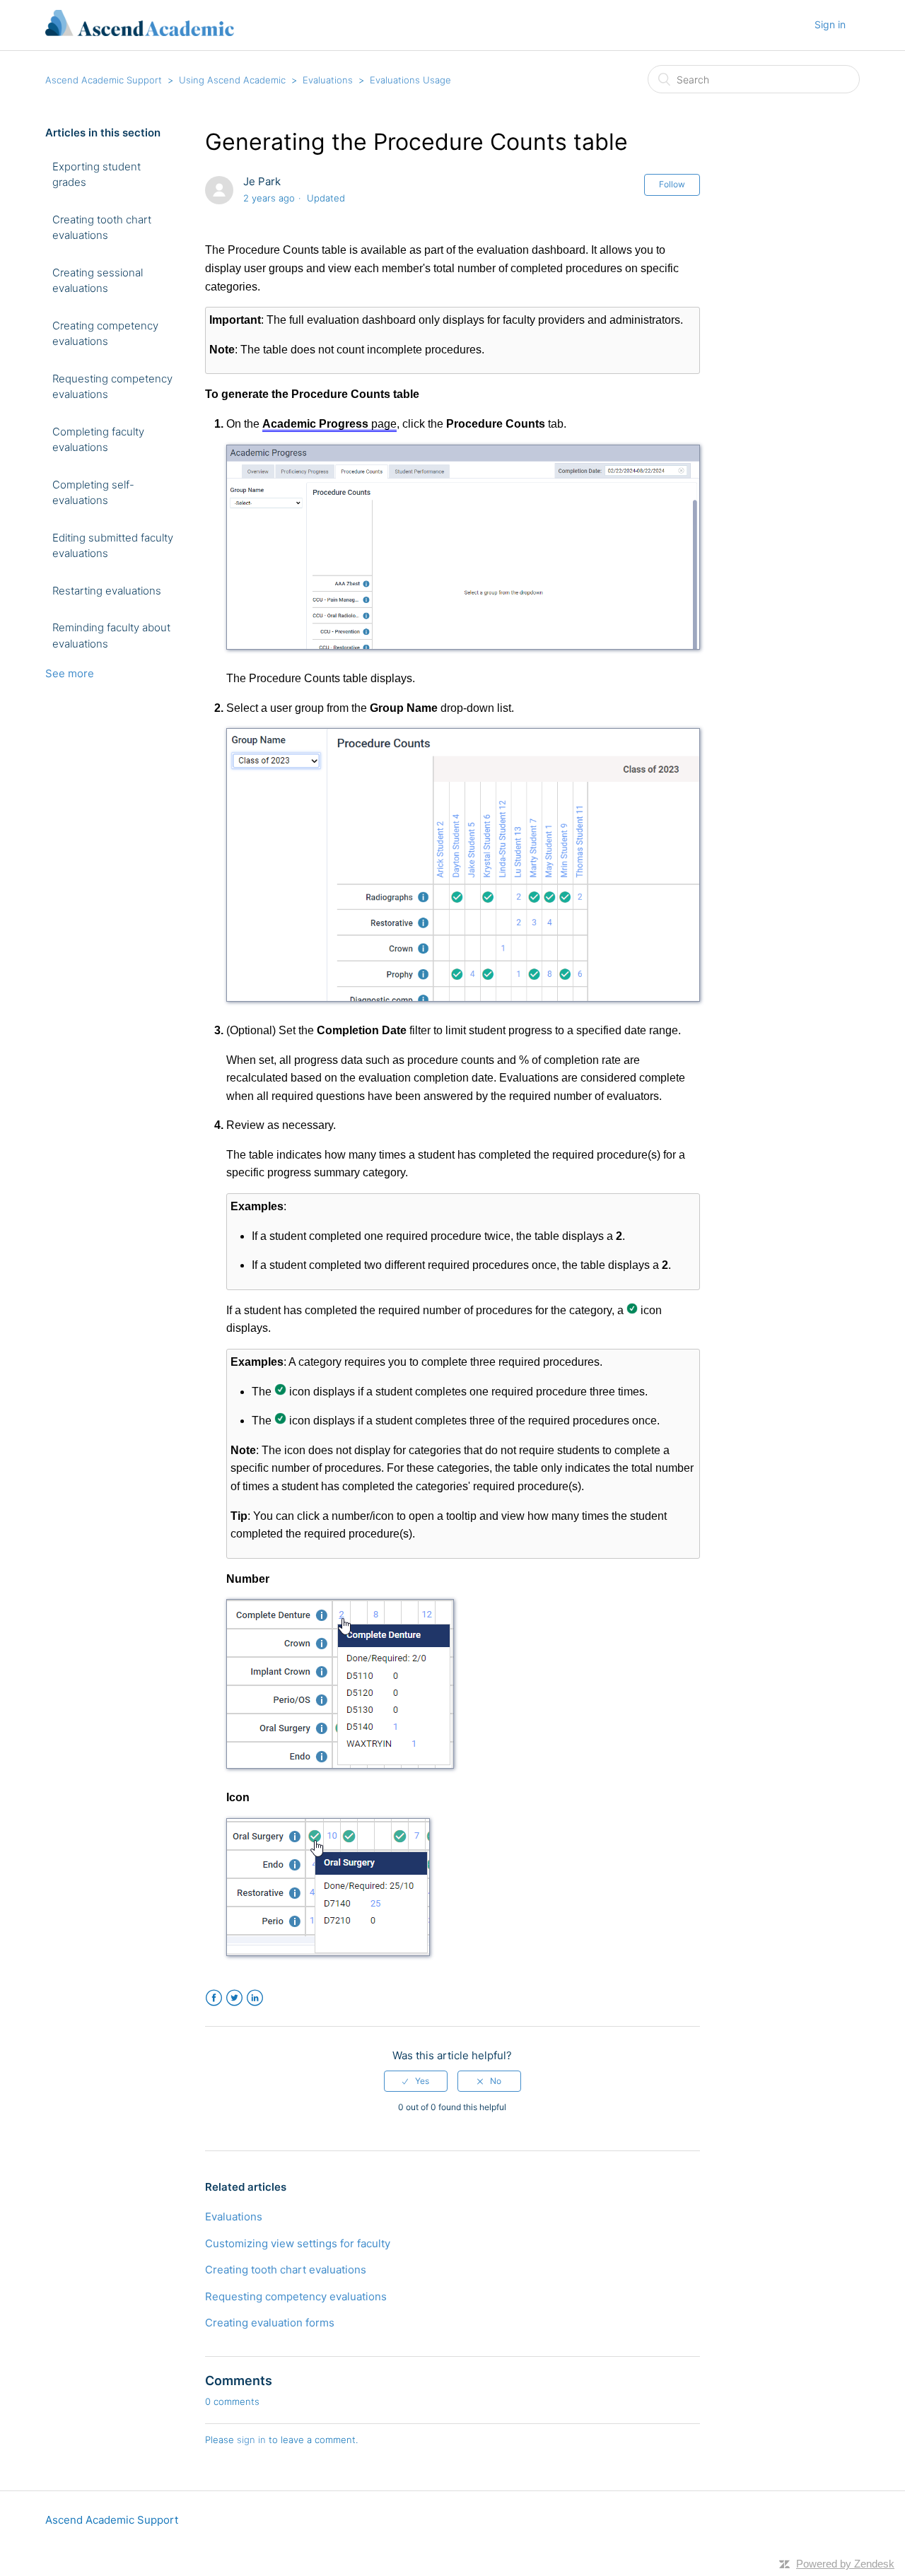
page (329, 424)
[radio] (416, 2081)
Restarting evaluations (107, 591)
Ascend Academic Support (104, 80)
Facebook (214, 1998)
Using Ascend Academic (232, 80)
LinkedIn (255, 1998)
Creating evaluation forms (270, 2323)
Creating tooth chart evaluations (102, 228)
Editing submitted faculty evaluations (113, 546)
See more (70, 673)
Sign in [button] (830, 24)
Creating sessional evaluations (98, 281)
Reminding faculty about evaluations (111, 636)
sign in (251, 2440)
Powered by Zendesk (845, 2564)
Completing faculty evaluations (98, 440)
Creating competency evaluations (105, 334)
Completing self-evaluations (93, 493)
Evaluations (328, 80)
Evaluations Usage (410, 80)
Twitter (234, 1998)
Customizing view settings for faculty (298, 2243)
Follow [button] (672, 184)
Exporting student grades (97, 175)
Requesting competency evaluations (112, 387)
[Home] (140, 32)
